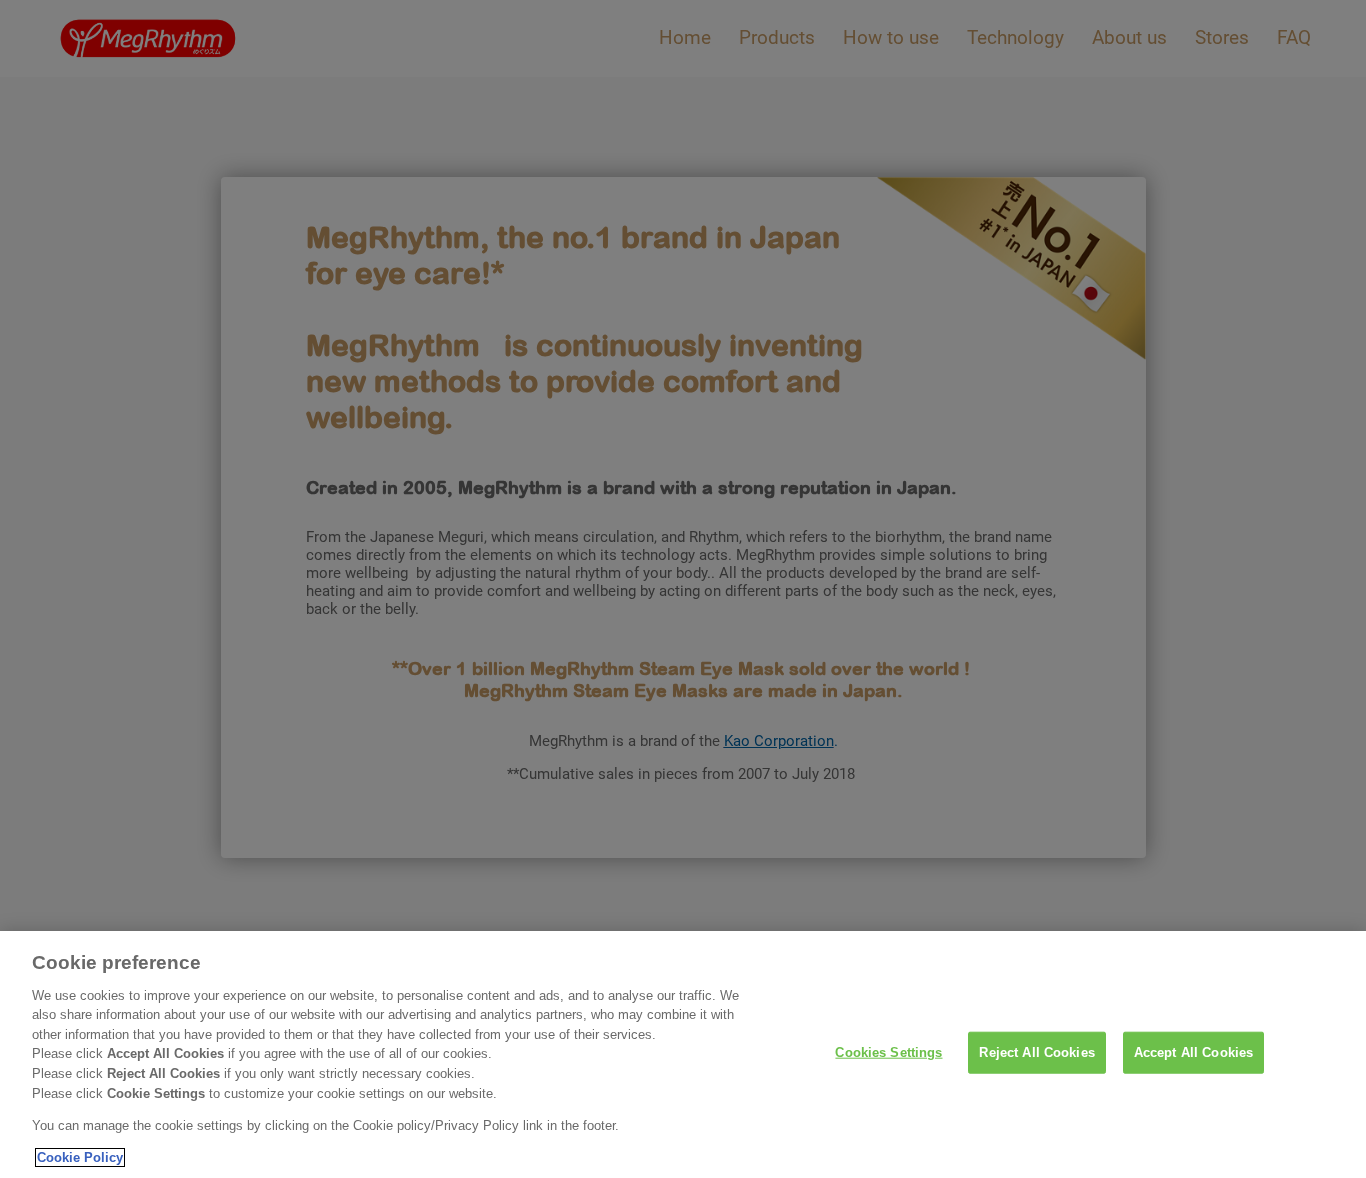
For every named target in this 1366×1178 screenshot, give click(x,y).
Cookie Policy (80, 1157)
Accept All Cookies (1193, 1052)
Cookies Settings (888, 1052)
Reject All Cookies (1036, 1052)
